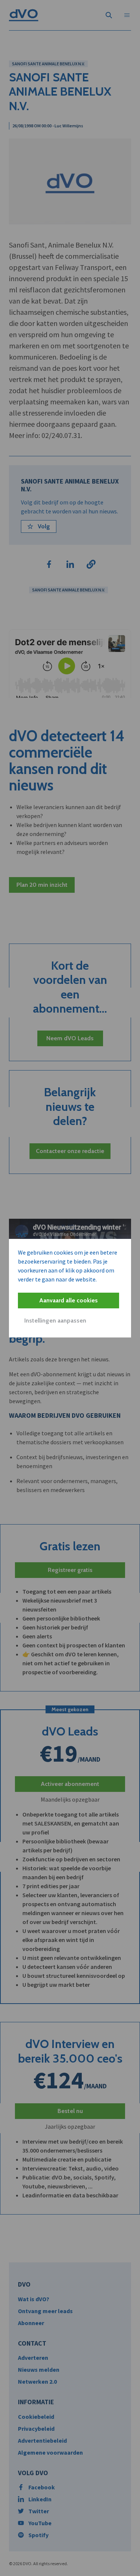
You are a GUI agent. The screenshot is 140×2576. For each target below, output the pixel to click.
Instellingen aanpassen (55, 1320)
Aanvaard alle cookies (69, 1300)
